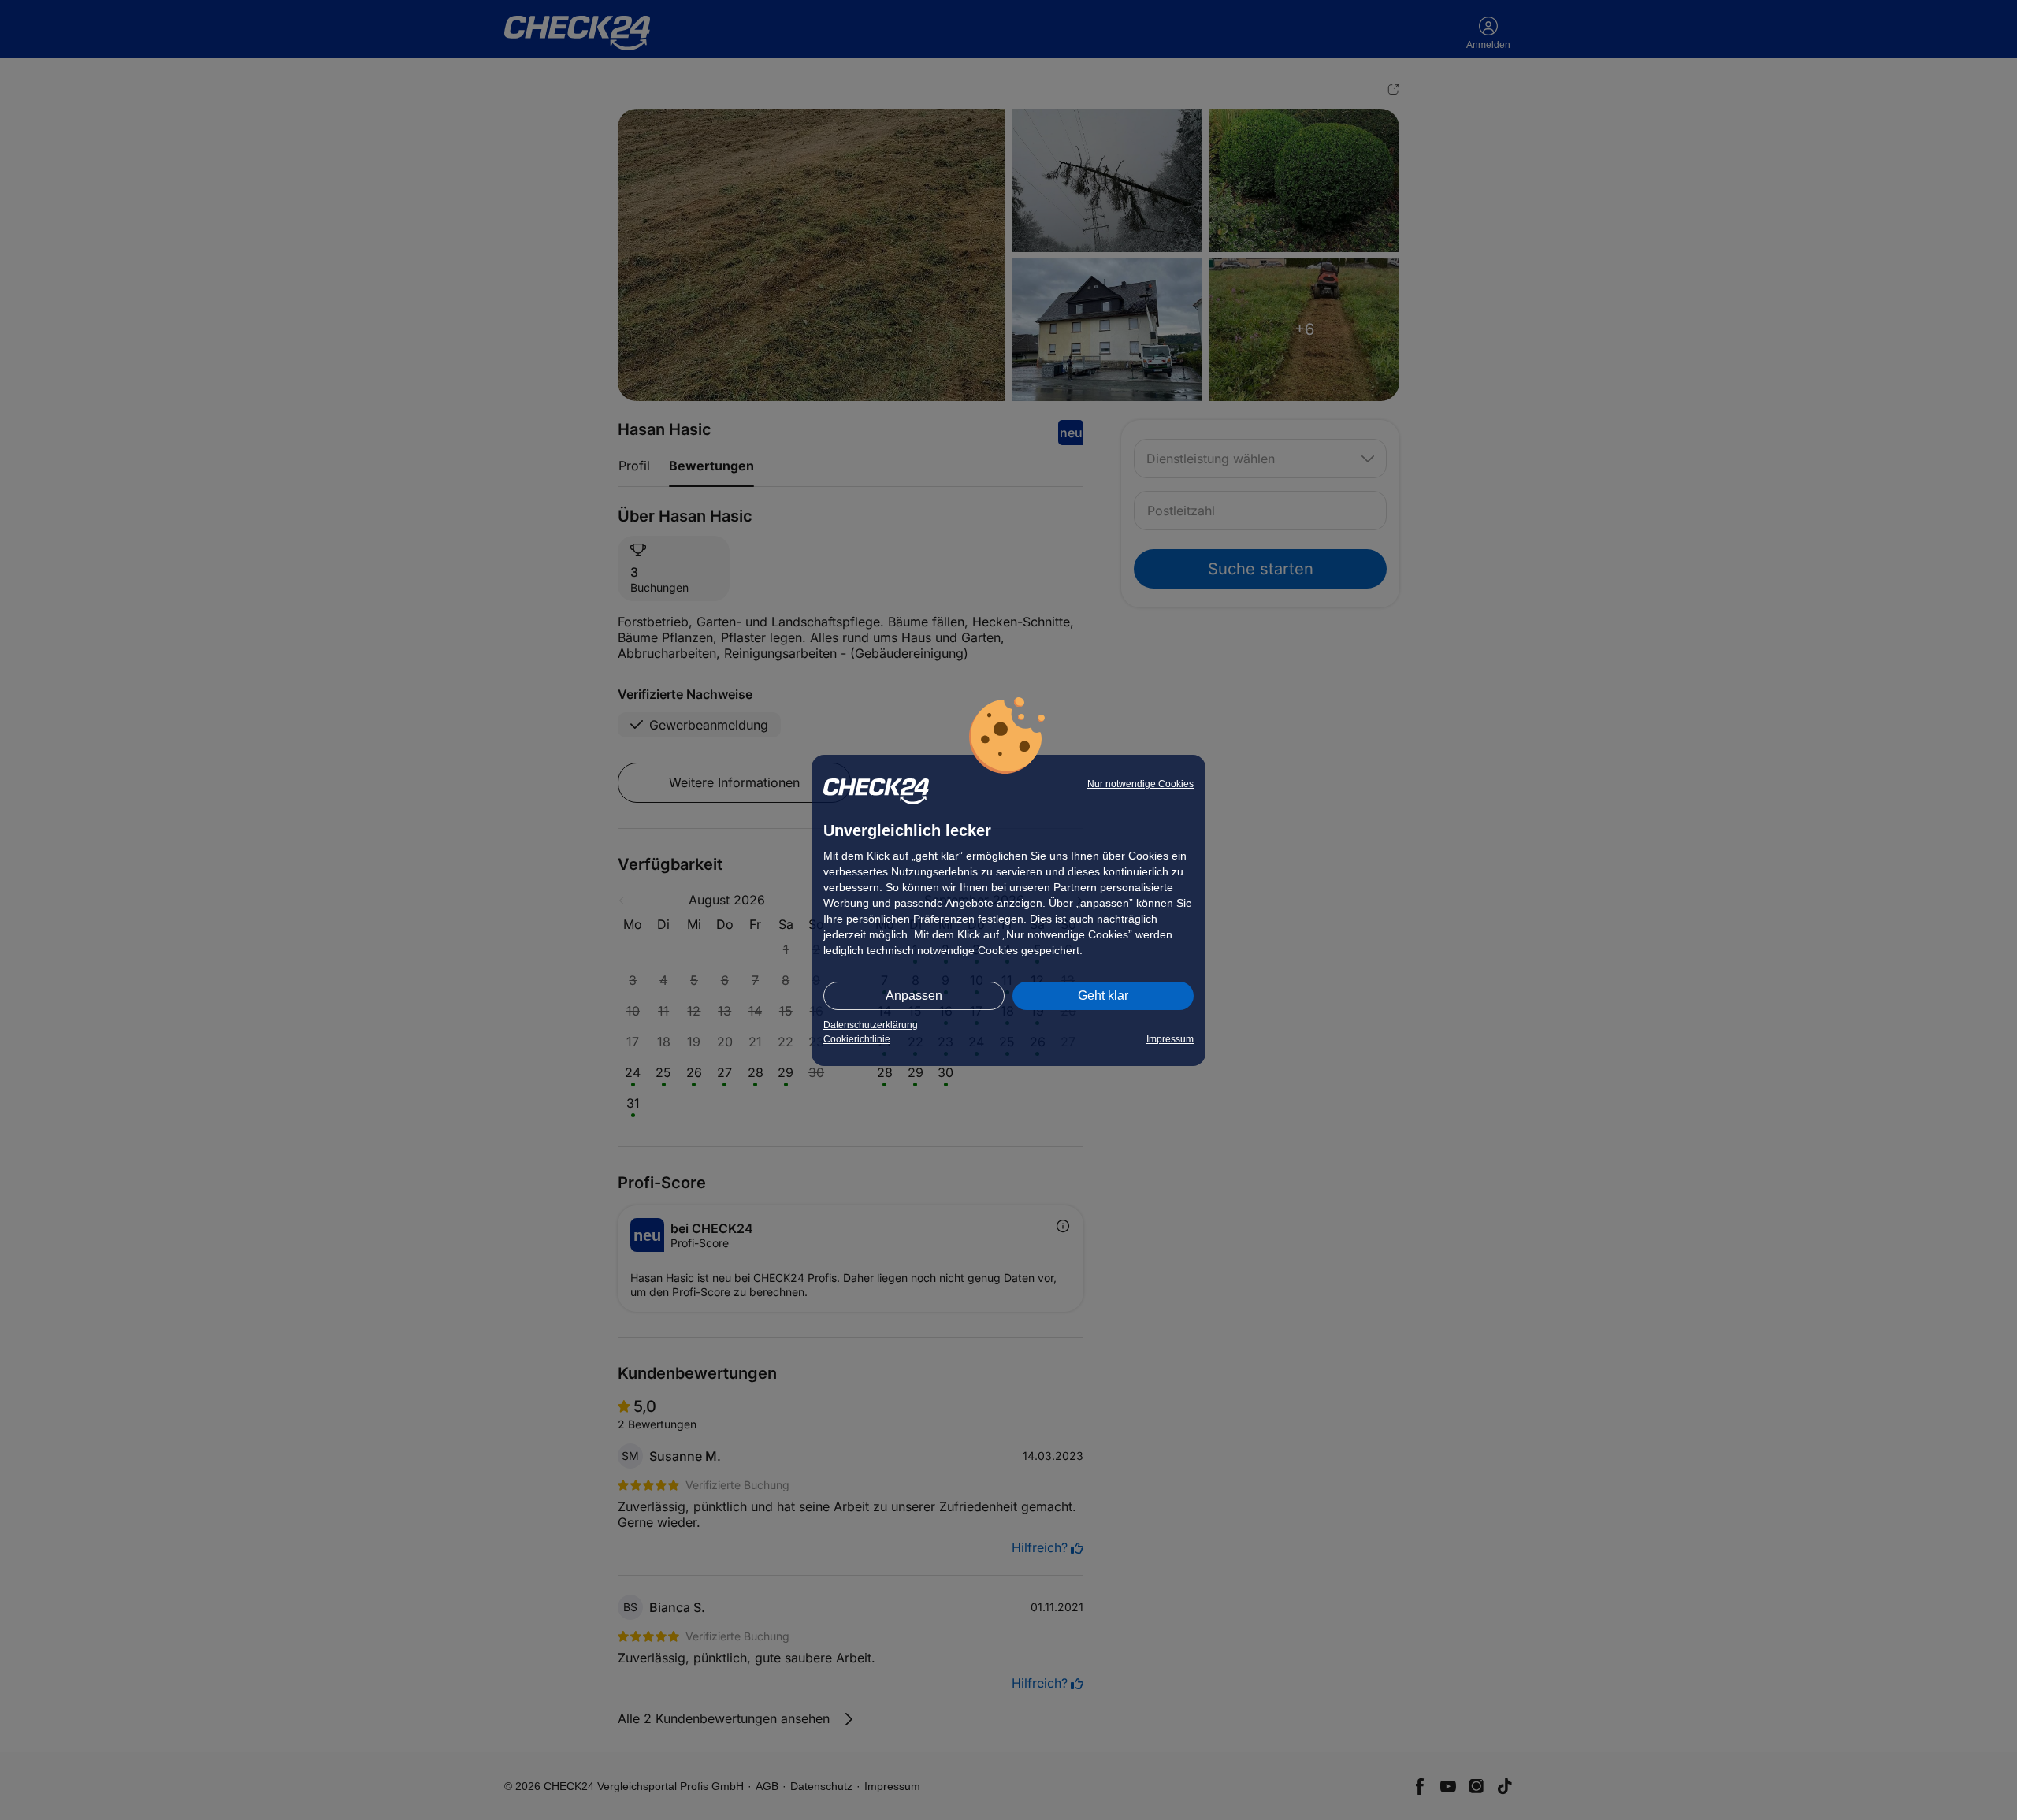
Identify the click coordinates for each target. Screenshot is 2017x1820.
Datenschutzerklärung (871, 1025)
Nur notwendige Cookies (1140, 784)
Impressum (1170, 1039)
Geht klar (1103, 995)
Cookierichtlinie (857, 1039)
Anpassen (914, 995)
